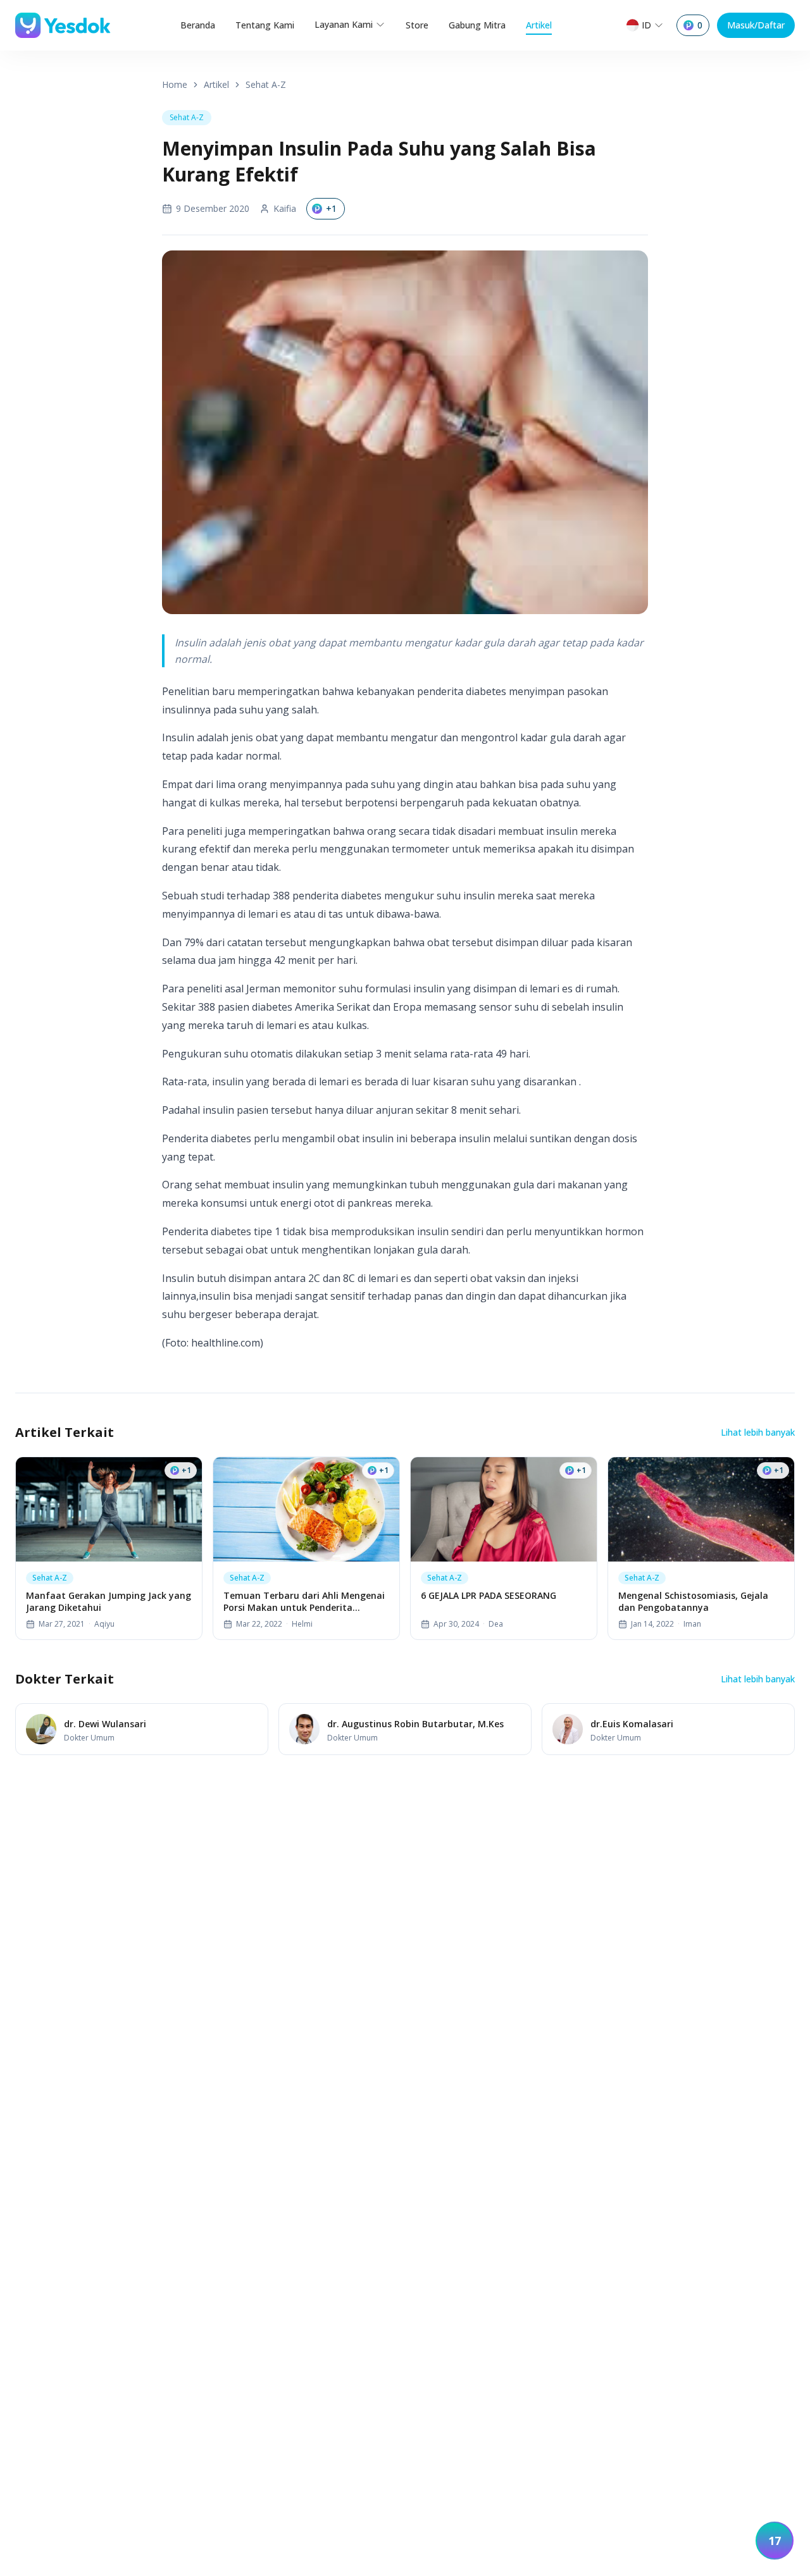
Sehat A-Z (266, 84)
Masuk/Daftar (756, 25)
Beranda (198, 25)
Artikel (539, 25)
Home (175, 84)
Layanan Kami (344, 24)
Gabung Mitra (477, 25)
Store (417, 25)
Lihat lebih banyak (758, 1432)
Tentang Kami (265, 25)
